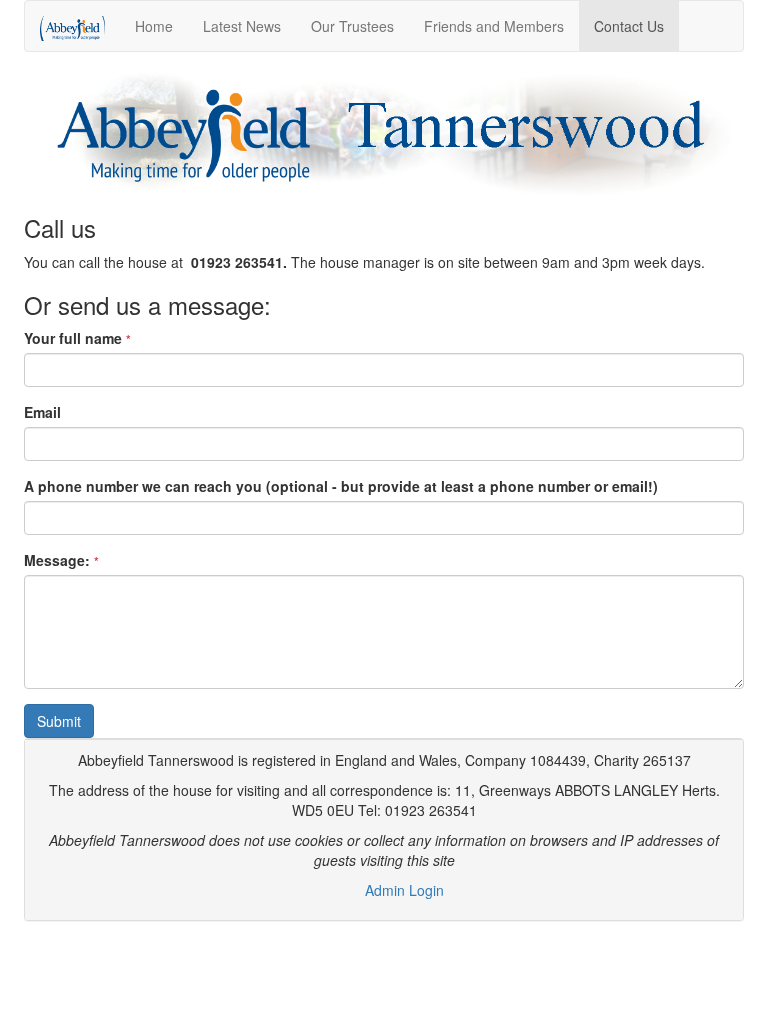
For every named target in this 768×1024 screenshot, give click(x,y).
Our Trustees (352, 26)
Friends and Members (494, 26)
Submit (59, 721)
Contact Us (629, 26)
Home (154, 26)
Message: (61, 560)
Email (42, 412)
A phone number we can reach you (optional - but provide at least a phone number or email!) (341, 486)
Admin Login (404, 890)
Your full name (77, 338)
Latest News (242, 26)
